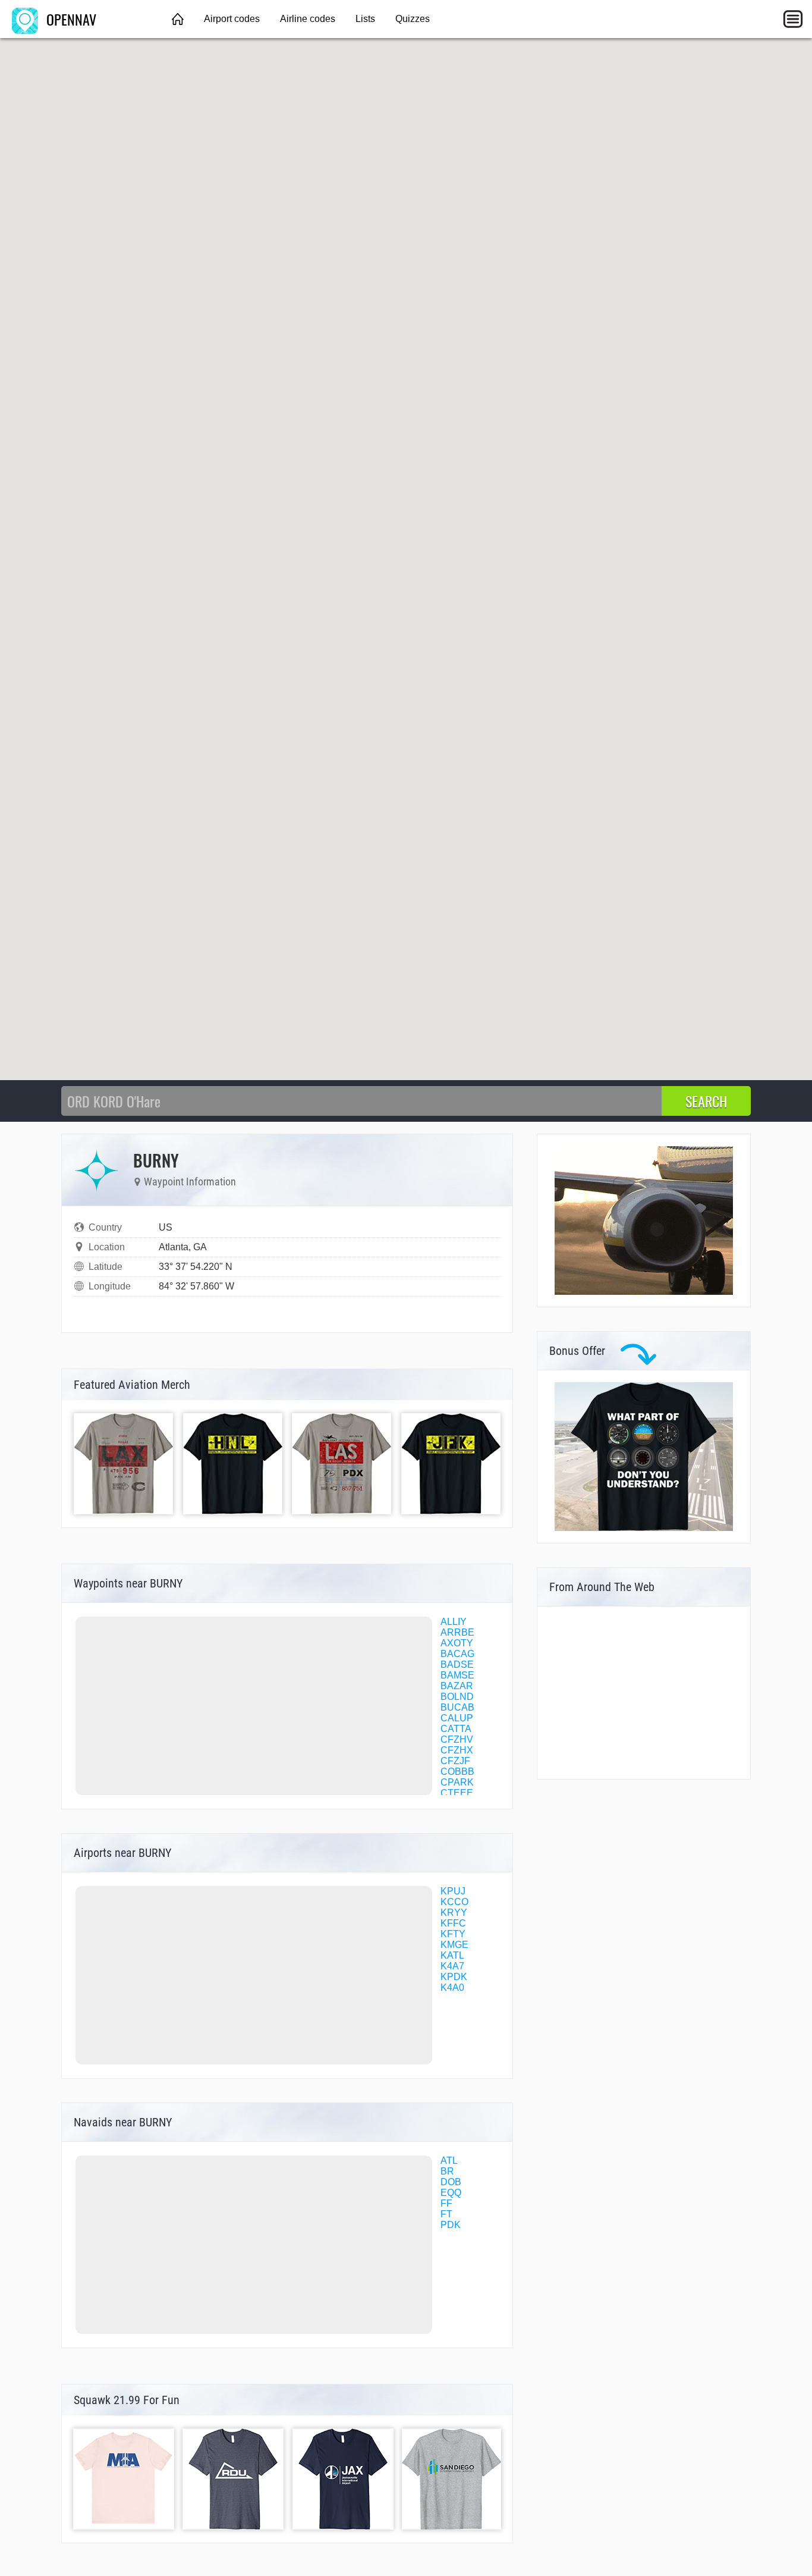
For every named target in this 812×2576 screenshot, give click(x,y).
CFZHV (457, 1739)
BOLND (457, 1697)
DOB (451, 2182)
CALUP (457, 1718)
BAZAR (457, 1686)
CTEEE (457, 1793)
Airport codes (232, 19)
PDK (451, 2225)
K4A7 (452, 1966)
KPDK (454, 1977)
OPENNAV (70, 19)
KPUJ (453, 1891)
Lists (365, 19)
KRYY (454, 1913)
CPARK (457, 1782)
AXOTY (457, 1643)
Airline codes (308, 19)
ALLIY (454, 1622)
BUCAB (457, 1707)
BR (447, 2171)
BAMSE (457, 1675)
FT (446, 2214)
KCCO (454, 1902)
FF (446, 2203)
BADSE (457, 1664)
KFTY (453, 1934)
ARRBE (457, 1632)
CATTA (456, 1729)
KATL (452, 1955)
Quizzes (413, 19)
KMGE (454, 1945)
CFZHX (457, 1750)
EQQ (451, 2193)
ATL (449, 2161)
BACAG (457, 1654)
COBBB (457, 1772)
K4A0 (452, 1987)
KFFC (453, 1923)
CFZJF (455, 1761)
